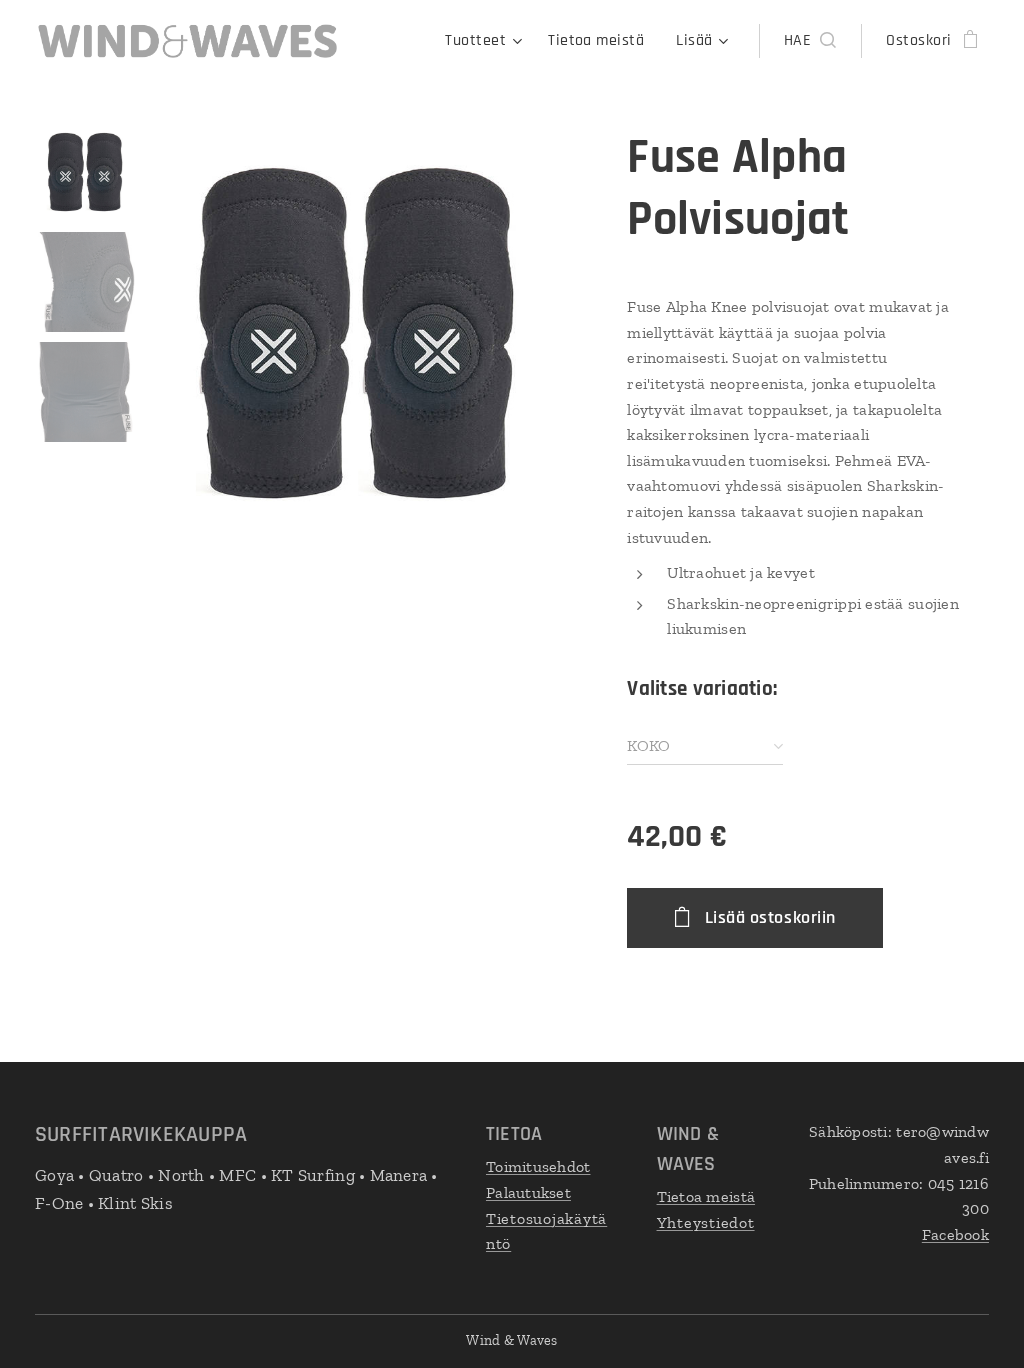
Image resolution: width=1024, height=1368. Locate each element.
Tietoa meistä (706, 1196)
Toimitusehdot (538, 1166)
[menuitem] (486, 41)
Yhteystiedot (706, 1222)
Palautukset (528, 1192)
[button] (810, 41)
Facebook (955, 1234)
